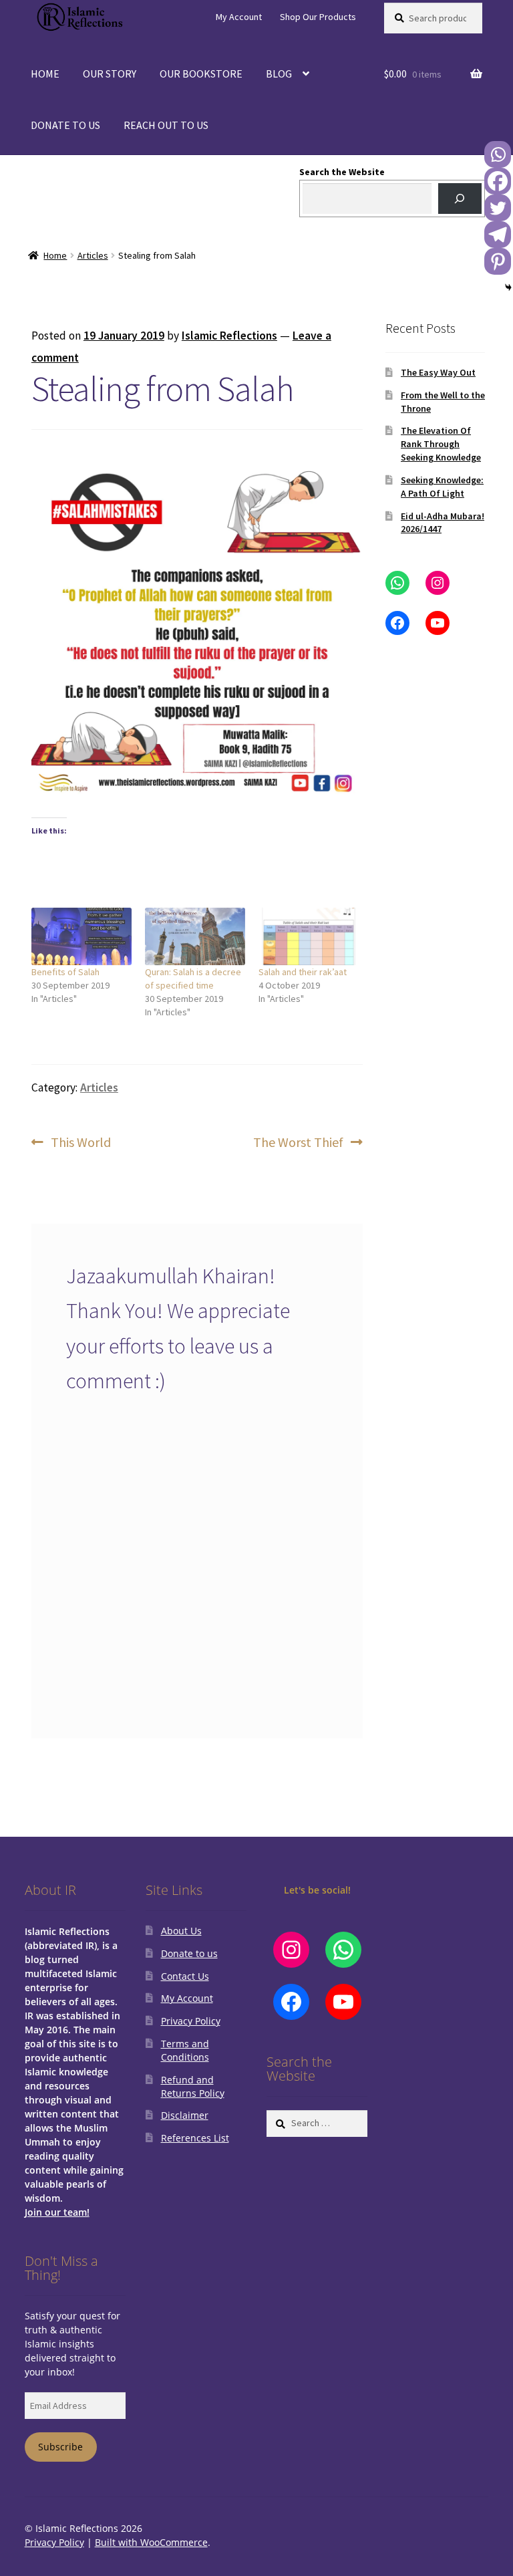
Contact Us (185, 1976)
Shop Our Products (318, 17)
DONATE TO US (65, 125)
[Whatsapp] (498, 154)
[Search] (460, 199)
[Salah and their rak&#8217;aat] (309, 936)
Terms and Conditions (185, 2050)
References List (195, 2138)
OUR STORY (110, 74)
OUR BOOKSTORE (201, 74)
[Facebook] (498, 181)
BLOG (279, 74)
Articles (93, 255)
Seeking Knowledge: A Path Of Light (442, 487)
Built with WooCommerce (151, 2542)
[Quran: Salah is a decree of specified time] (195, 936)
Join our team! (57, 2212)
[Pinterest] (498, 261)
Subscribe (60, 2447)
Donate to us (189, 1953)
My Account (239, 17)
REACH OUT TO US (166, 125)
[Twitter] (498, 208)
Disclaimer (185, 2115)
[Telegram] (498, 235)
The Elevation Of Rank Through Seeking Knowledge (441, 444)
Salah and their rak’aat (303, 972)
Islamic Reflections (229, 336)
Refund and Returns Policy (193, 2086)
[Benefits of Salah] (81, 936)
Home (55, 255)
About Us (181, 1931)
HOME (45, 74)
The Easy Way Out (438, 372)
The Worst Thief (298, 1143)
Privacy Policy (191, 2021)
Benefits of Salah (65, 972)
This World (80, 1143)
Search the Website (342, 172)
